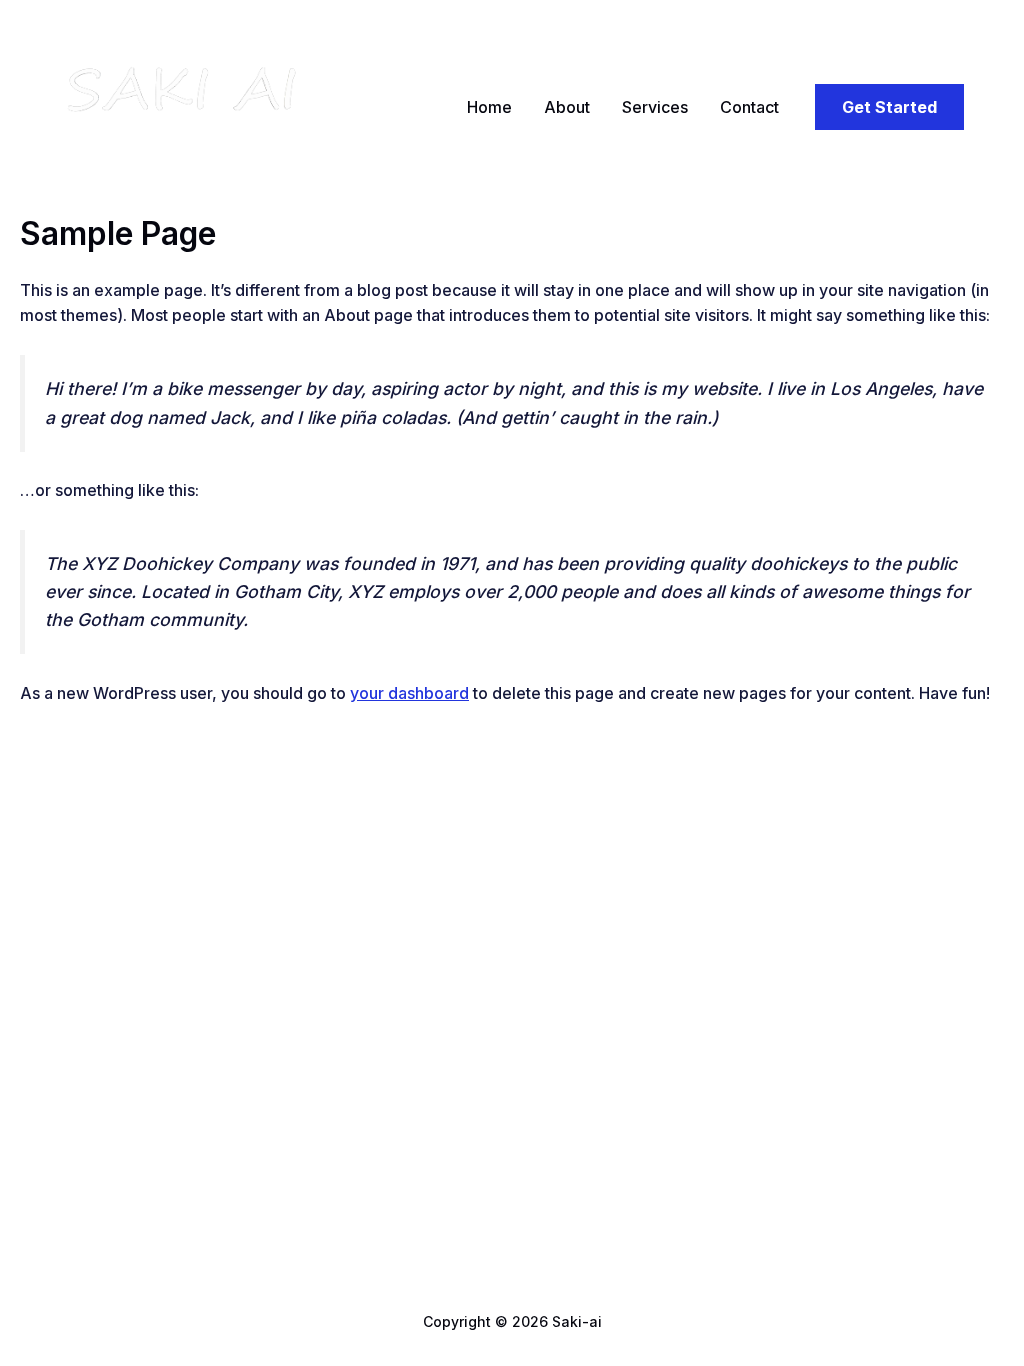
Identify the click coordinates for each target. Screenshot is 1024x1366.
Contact (749, 107)
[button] (889, 107)
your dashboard (409, 693)
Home (489, 107)
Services (655, 107)
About (567, 107)
